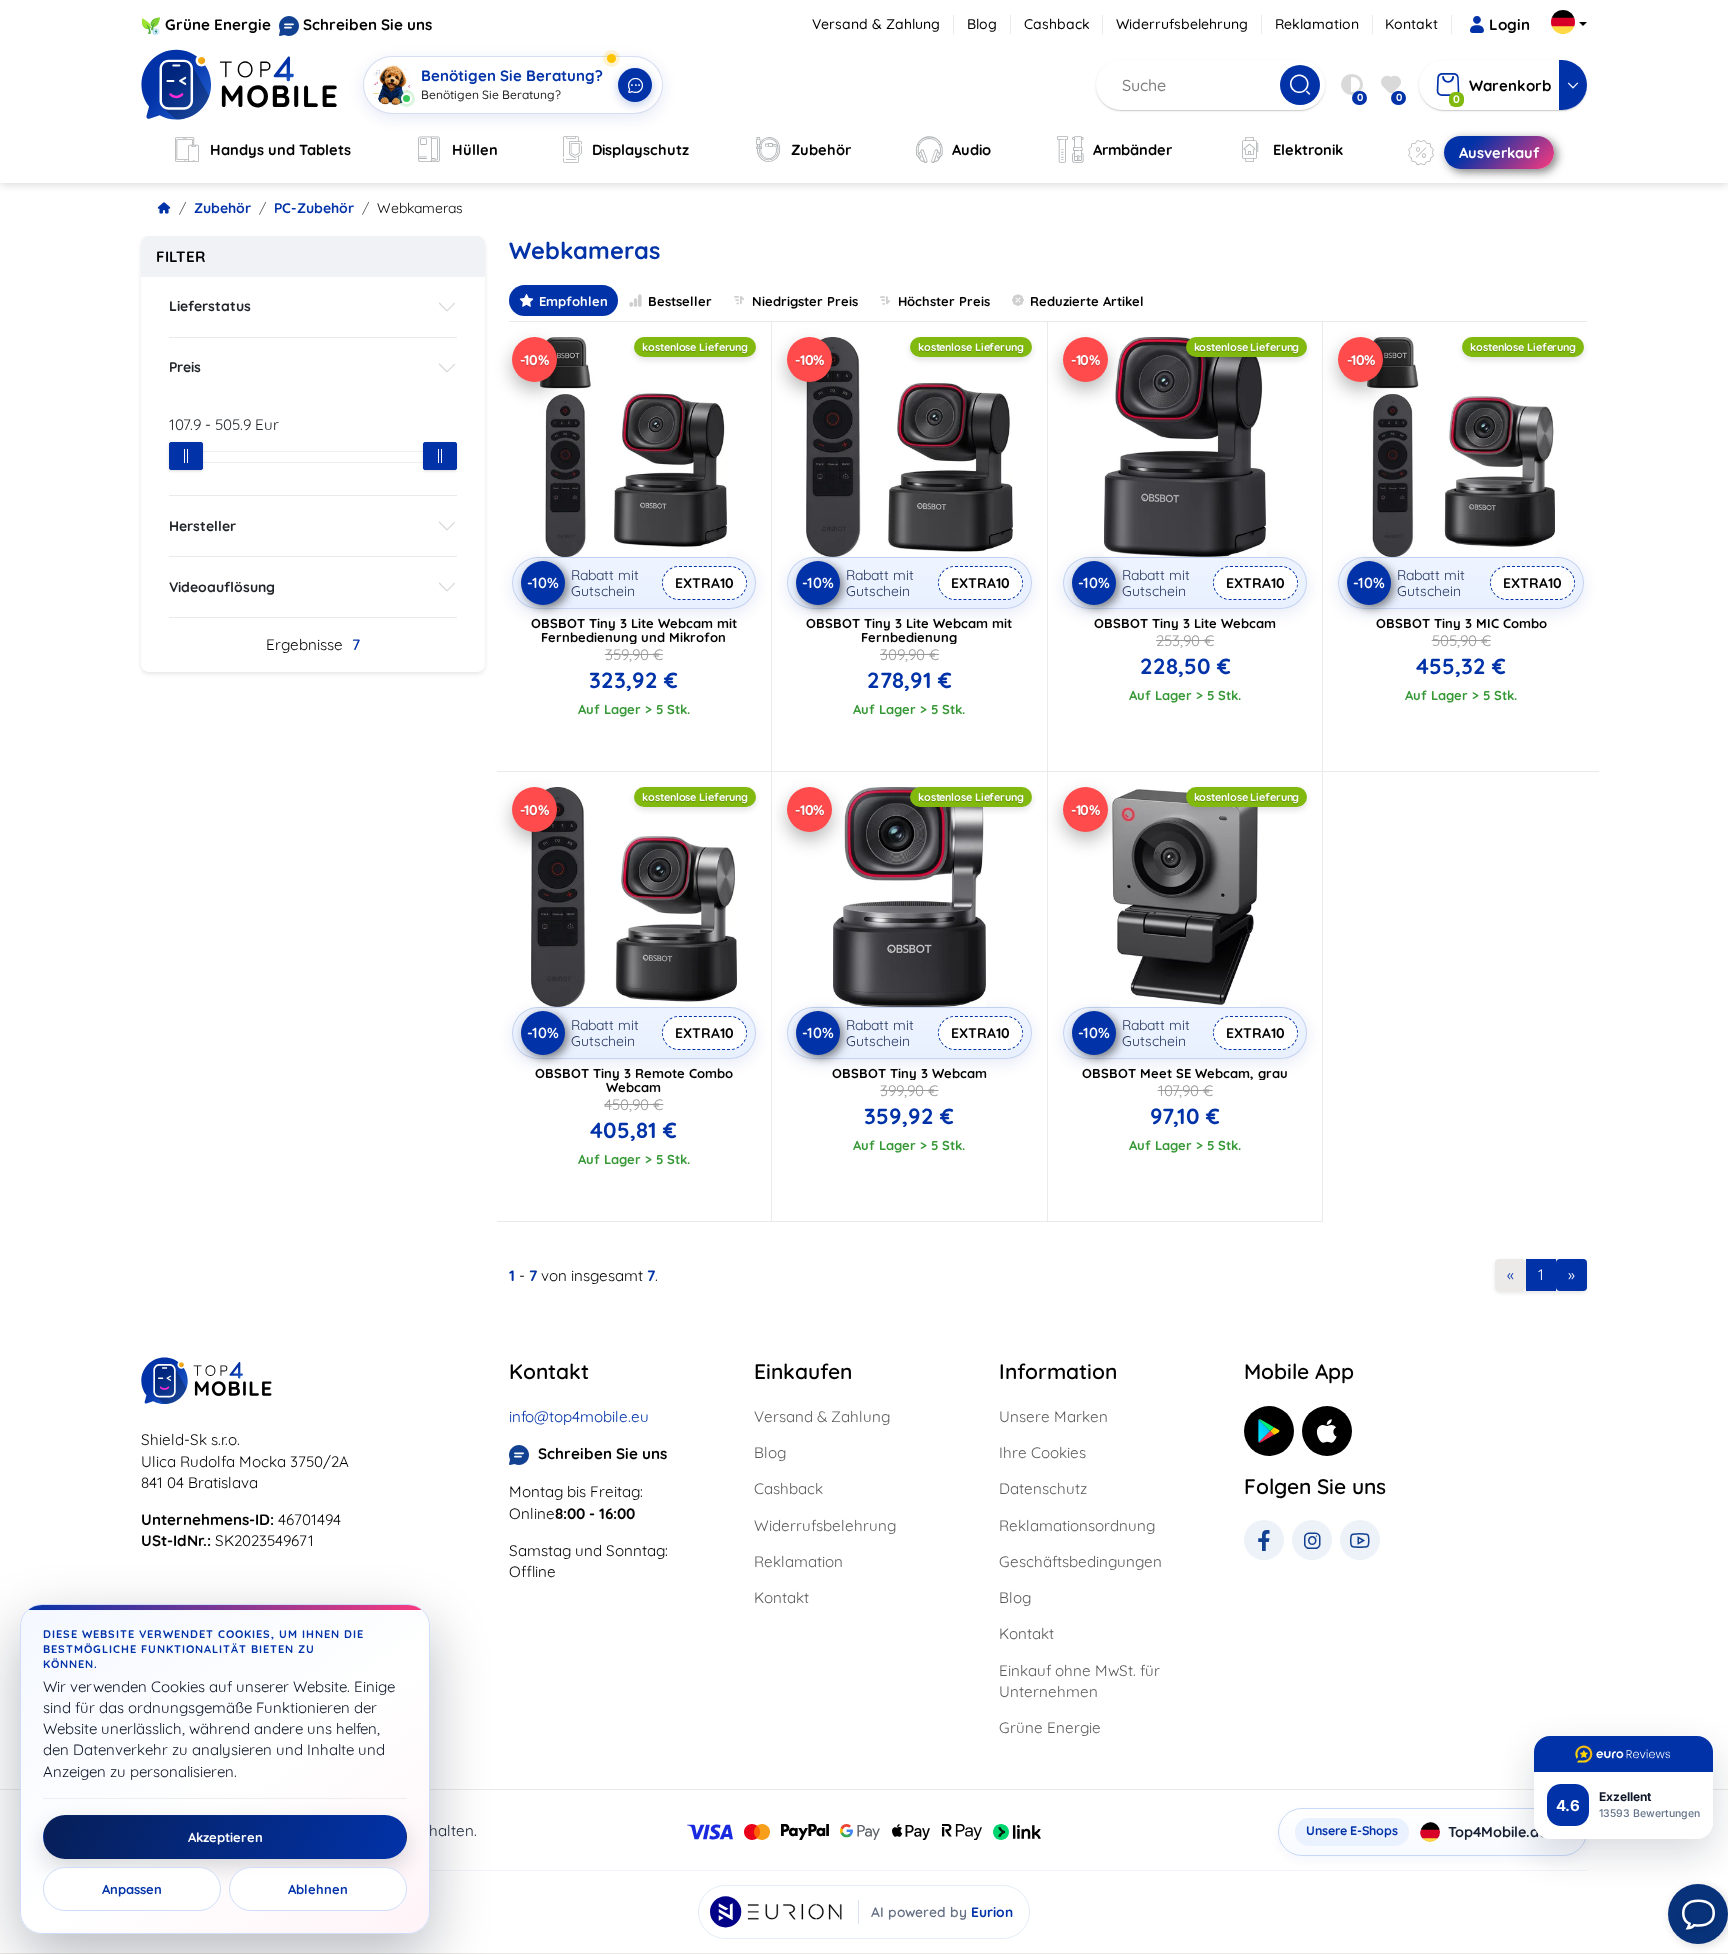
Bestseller (680, 301)
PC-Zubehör (314, 208)
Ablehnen (318, 1889)
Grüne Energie (218, 24)
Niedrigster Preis (805, 301)
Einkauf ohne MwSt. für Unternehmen (1079, 1681)
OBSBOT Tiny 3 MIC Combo (1461, 623)
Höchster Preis (944, 301)
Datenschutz (1043, 1488)
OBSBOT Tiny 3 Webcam (909, 1073)
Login (1509, 24)
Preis (185, 367)
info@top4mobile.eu (579, 1416)
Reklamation (1317, 24)
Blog (982, 24)
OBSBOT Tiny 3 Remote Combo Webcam (634, 1080)
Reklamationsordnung (1077, 1525)
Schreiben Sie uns (367, 24)
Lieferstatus (210, 306)
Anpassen (132, 1889)
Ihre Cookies (1042, 1452)
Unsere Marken (1053, 1416)
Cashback (1057, 24)
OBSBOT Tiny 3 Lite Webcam (1185, 623)
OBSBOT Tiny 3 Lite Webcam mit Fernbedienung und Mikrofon (634, 630)
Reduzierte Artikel (1087, 301)
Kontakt (1411, 24)
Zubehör (222, 208)
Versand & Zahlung (876, 24)
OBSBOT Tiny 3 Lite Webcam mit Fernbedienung (909, 630)
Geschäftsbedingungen (1080, 1561)
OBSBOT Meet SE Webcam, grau (1185, 1073)
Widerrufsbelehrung (1182, 24)
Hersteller (202, 526)
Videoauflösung (222, 587)
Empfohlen (573, 301)
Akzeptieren (225, 1837)
